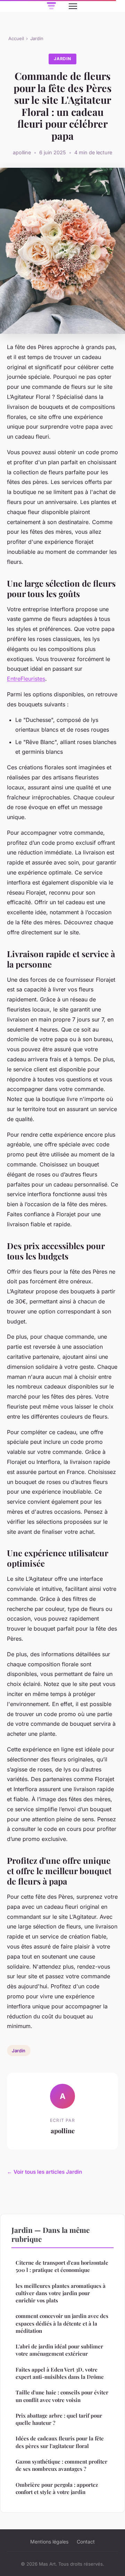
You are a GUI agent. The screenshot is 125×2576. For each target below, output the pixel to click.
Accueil (16, 38)
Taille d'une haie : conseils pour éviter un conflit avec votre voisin (62, 2396)
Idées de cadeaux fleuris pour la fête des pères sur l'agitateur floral (60, 2442)
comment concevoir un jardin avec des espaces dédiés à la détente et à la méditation (62, 2323)
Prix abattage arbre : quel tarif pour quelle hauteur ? (59, 2419)
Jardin (37, 38)
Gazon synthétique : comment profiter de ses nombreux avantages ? (61, 2465)
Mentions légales (49, 2542)
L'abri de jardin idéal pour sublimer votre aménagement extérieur (59, 2350)
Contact (86, 2542)
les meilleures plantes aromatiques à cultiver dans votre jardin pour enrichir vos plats (61, 2293)
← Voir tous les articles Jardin (44, 2172)
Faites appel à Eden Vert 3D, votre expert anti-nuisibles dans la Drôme (60, 2373)
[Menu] (73, 6)
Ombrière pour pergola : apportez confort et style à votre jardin (57, 2488)
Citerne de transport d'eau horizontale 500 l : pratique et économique (62, 2266)
